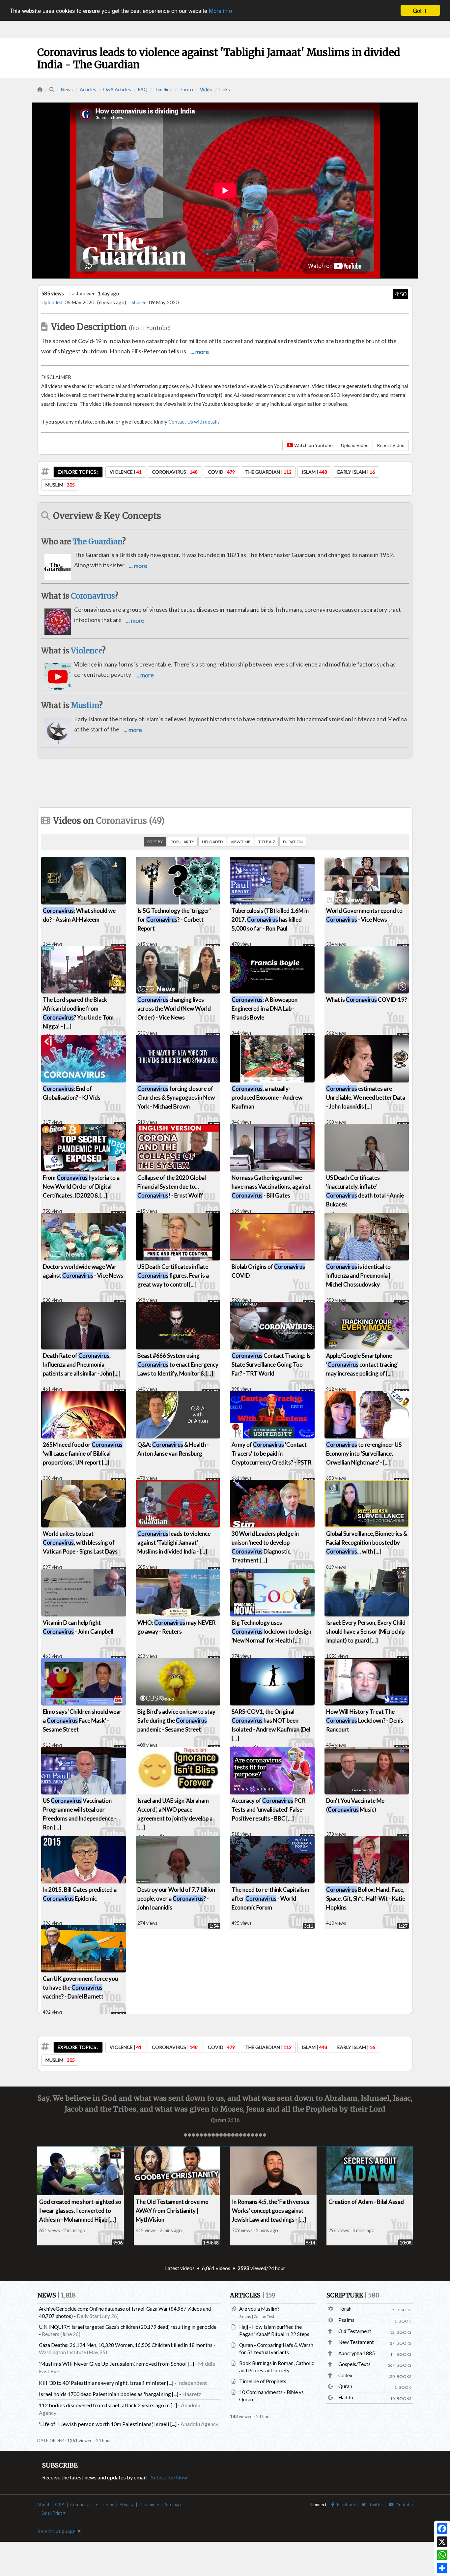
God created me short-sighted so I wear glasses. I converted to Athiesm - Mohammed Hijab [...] (80, 2211)
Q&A (60, 2504)
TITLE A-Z (267, 842)
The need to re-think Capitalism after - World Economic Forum (270, 1898)
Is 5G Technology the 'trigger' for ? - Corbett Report (174, 919)
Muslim (85, 705)
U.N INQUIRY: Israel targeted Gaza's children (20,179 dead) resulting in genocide (128, 2327)
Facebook (345, 2504)
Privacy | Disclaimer (140, 2504)
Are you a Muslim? (259, 2309)
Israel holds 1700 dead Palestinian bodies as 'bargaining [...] (109, 2394)
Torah (345, 2309)
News (67, 89)
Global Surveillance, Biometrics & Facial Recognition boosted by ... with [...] (367, 1542)
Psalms (346, 2320)
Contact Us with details (194, 422)
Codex (345, 2375)
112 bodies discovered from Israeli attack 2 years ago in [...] (108, 2405)
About (43, 2504)
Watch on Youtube (313, 445)
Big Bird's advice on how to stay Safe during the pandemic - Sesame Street (176, 1720)
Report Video (391, 445)
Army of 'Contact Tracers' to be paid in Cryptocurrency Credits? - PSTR (271, 1453)
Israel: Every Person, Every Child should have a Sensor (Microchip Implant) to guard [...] (366, 1631)
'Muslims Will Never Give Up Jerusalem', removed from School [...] (116, 2364)
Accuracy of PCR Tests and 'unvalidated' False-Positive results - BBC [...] (268, 1809)
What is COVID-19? (366, 1000)
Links (225, 89)
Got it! (420, 10)
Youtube (403, 2504)
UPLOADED (212, 842)
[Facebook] (442, 2529)
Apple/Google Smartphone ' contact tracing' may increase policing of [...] (362, 1364)
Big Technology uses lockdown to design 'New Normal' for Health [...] (271, 1631)
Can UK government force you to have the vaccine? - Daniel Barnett (80, 1987)
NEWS (56, 2295)
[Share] (442, 2568)
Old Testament (355, 2331)
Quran (345, 2386)
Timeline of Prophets (263, 2381)
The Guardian (97, 542)
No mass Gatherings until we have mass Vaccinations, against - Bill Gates (271, 1186)
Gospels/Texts (354, 2364)
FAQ (143, 89)
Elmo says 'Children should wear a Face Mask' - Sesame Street (82, 1720)
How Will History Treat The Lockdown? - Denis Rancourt (365, 1720)
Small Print (52, 2513)
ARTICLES (253, 2295)
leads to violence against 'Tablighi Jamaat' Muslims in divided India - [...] (174, 1542)
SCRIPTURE (353, 2295)
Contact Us (81, 2504)
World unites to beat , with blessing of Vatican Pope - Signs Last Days (80, 1542)
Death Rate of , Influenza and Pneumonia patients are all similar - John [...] (82, 1364)
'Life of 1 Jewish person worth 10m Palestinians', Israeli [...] (108, 2424)
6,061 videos (216, 2268)
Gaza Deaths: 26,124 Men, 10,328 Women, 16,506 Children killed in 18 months (126, 2345)
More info (220, 11)
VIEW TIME (240, 842)
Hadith (346, 2397)
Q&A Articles (117, 89)
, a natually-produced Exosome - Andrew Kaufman (267, 1097)
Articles (88, 89)
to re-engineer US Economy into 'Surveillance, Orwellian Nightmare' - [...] (364, 1453)
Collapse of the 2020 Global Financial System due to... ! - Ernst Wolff (172, 1186)
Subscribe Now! (170, 2477)
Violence (86, 651)
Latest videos (180, 2268)
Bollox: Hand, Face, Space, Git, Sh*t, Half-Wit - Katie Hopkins (366, 1898)
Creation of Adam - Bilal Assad (366, 2202)
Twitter (375, 2504)
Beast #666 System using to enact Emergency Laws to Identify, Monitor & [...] (178, 1364)
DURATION (293, 842)
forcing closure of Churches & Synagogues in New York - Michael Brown (176, 1097)
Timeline (163, 89)
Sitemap (173, 2504)
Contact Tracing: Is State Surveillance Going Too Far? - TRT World (271, 1364)
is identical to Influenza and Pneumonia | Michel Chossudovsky (358, 1275)
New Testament (356, 2342)
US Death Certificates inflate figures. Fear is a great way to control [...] (173, 1275)
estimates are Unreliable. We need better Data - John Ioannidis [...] (366, 1097)
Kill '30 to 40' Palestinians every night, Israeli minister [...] (106, 2383)
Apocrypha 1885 (357, 2353)
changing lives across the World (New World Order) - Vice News (174, 1008)
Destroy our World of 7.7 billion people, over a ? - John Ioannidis (176, 1898)
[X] (442, 2542)
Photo (186, 89)
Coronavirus (93, 596)
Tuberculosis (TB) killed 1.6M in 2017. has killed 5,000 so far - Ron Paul (270, 919)
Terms (108, 2504)
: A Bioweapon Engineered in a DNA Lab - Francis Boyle (265, 1008)
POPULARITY (182, 842)
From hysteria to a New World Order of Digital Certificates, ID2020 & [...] (81, 1186)
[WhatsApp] (442, 2555)
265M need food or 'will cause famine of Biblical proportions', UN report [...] (83, 1453)
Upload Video (355, 445)
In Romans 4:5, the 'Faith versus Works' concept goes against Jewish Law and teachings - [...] (271, 2211)
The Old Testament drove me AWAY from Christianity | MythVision (172, 2211)
